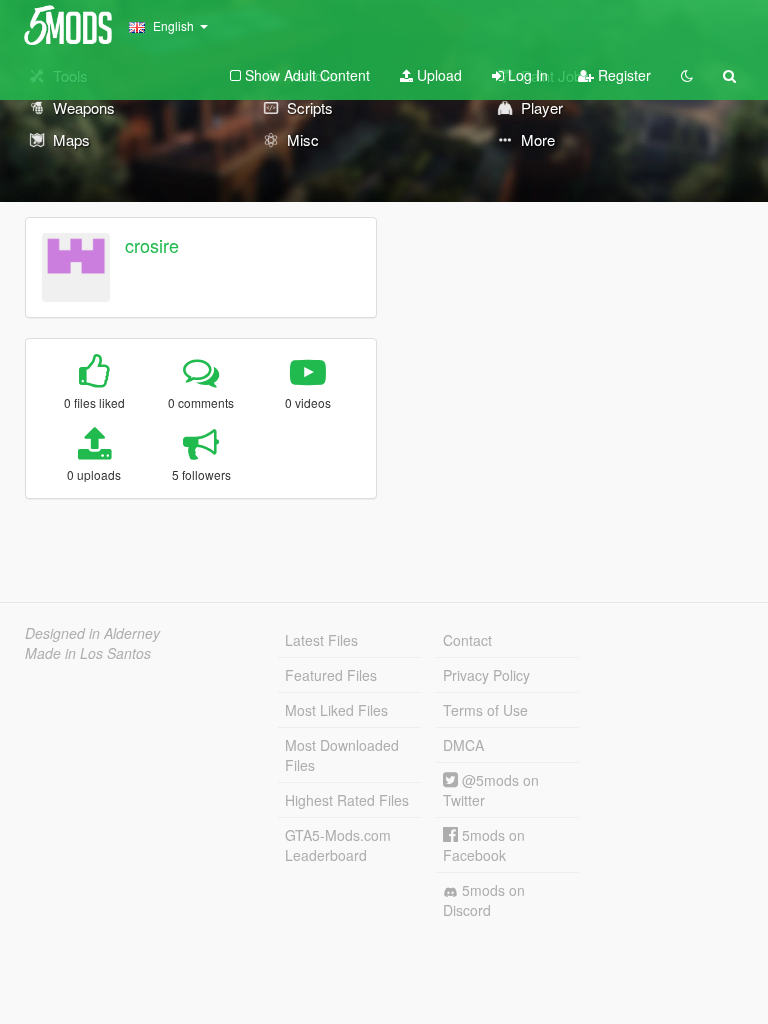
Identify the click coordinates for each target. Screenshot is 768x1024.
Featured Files (331, 675)
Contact (467, 640)
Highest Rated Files (347, 800)
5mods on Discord (484, 900)
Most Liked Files (336, 710)
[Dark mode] (687, 75)
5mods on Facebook (484, 845)
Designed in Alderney (92, 633)
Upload (437, 75)
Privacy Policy (486, 675)
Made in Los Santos (88, 653)
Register (622, 75)
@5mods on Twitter (491, 790)
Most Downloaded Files (342, 755)
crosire (152, 245)
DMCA (463, 745)
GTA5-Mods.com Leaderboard (338, 845)
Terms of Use (485, 710)
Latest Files (321, 640)
